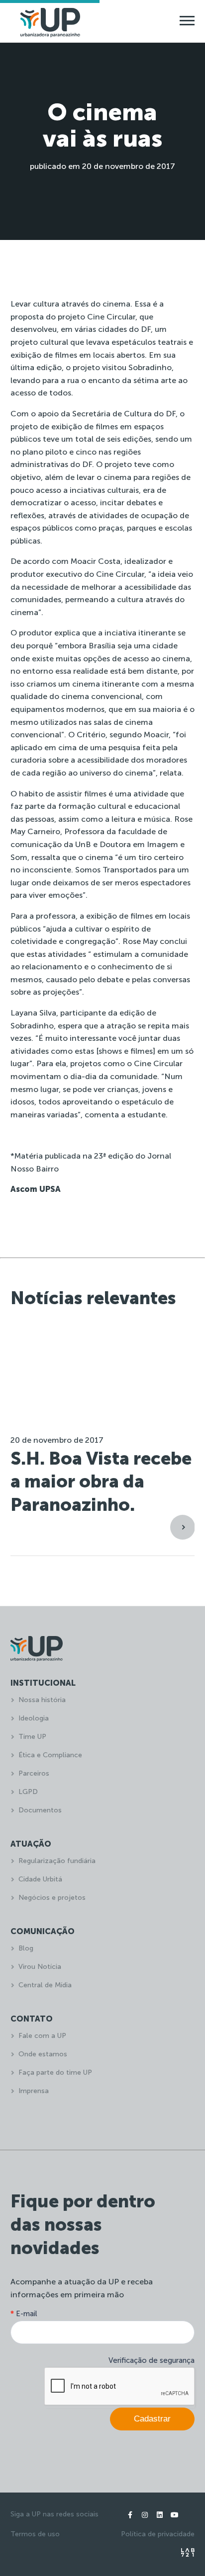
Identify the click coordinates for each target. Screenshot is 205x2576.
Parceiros (34, 1773)
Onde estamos (43, 2054)
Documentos (40, 1810)
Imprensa (34, 2091)
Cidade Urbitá (40, 1879)
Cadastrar (152, 2419)
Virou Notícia (40, 1967)
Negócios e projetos (52, 1898)
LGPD (28, 1792)
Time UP (32, 1737)
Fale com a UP (42, 2036)
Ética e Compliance (50, 1755)
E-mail (24, 2314)
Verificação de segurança (152, 2360)
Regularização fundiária (57, 1861)
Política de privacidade (158, 2534)
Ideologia (34, 1718)
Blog (26, 1948)
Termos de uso (35, 2534)
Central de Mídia (45, 1985)
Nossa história (42, 1700)
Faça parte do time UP (55, 2072)
